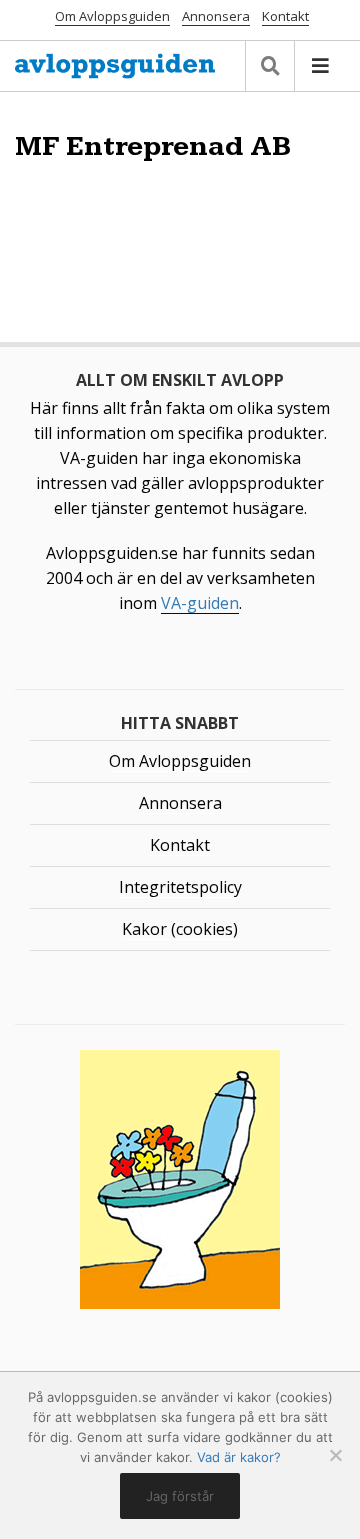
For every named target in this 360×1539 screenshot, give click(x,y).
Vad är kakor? (239, 1457)
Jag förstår (180, 1496)
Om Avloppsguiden (112, 16)
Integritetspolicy (180, 887)
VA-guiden (200, 603)
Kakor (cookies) (180, 929)
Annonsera (216, 16)
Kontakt (285, 16)
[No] (335, 1455)
